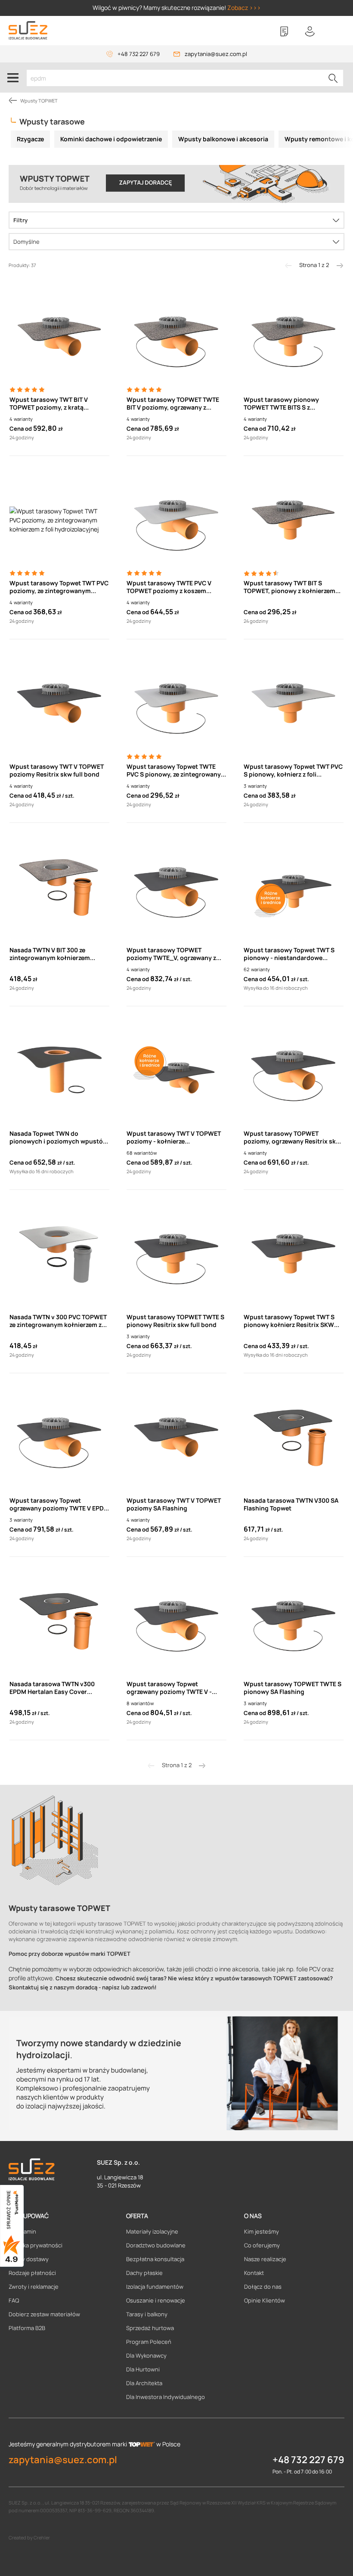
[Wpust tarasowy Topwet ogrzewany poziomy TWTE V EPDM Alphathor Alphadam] (59, 1437)
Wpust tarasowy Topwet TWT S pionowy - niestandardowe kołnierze (289, 954)
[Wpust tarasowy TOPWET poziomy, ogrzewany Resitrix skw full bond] (294, 1070)
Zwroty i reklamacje (34, 2287)
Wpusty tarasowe (52, 121)
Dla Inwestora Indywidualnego (166, 2397)
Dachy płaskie (144, 2273)
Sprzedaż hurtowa (150, 2328)
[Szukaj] (333, 78)
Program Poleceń (149, 2342)
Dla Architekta (144, 2383)
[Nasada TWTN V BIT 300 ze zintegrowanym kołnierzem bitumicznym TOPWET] (59, 887)
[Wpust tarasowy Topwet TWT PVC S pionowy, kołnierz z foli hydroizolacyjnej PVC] (294, 703)
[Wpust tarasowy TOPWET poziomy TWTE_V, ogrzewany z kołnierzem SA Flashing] (176, 887)
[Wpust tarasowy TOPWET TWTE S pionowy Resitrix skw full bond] (176, 1254)
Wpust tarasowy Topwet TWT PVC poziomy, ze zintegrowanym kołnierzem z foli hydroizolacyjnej (59, 587)
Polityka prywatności (36, 2245)
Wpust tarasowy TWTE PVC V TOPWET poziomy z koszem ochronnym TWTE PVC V (169, 587)
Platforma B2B (27, 2328)
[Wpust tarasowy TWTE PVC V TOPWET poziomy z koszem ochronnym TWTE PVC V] (176, 520)
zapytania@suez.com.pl (216, 54)
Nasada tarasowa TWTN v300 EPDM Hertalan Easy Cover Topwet (52, 1688)
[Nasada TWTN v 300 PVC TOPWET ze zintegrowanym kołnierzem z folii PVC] (59, 1254)
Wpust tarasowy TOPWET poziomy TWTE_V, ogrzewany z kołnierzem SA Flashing (171, 954)
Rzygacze (30, 139)
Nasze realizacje (265, 2259)
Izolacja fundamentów (155, 2287)
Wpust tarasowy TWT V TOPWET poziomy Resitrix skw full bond (57, 771)
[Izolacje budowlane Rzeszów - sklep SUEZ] (28, 30)
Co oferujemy (262, 2245)
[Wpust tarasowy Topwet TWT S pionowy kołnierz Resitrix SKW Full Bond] (294, 1254)
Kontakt (254, 2273)
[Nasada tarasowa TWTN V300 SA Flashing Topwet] (294, 1437)
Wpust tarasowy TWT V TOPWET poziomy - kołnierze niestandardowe (174, 1137)
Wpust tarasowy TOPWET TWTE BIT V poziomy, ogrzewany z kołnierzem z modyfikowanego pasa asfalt (173, 404)
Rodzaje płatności (32, 2273)
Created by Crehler (29, 2537)
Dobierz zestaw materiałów (44, 2314)
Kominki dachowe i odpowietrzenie (111, 139)
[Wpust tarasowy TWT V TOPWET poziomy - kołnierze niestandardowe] (176, 1070)
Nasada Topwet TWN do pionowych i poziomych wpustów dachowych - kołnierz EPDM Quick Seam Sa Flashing (59, 1137)
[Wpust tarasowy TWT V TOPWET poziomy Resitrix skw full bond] (59, 703)
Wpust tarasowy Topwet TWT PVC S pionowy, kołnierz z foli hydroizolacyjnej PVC (293, 771)
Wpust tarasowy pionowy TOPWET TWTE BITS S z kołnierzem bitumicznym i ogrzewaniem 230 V (282, 404)
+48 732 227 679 (139, 54)
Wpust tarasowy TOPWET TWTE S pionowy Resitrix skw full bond (175, 1321)
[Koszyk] (336, 31)
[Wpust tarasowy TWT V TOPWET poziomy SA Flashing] (176, 1437)
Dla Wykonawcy (146, 2355)
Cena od (21, 429)
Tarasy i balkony (147, 2314)
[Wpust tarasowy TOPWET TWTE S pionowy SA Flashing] (294, 1621)
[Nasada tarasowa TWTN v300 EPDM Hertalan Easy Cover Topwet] (59, 1621)
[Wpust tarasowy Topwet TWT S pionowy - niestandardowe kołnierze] (294, 887)
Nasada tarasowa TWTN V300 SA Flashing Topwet (291, 1504)
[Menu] (13, 78)
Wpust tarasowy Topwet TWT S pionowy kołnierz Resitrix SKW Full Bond (289, 1321)
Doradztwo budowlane (156, 2245)
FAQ (14, 2300)
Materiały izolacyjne (152, 2231)
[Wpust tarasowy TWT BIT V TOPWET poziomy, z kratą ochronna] (59, 336)
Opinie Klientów (265, 2300)
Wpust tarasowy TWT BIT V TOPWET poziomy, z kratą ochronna (49, 404)
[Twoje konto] (310, 31)
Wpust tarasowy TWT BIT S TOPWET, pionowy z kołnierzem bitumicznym (290, 587)
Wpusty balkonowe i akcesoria (223, 139)
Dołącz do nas (263, 2287)
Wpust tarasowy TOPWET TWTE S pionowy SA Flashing (293, 1688)
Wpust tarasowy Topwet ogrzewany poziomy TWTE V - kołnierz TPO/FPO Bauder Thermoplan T (169, 1688)
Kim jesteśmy (262, 2231)
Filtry (20, 220)
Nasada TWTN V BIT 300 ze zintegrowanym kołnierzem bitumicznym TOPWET (50, 954)
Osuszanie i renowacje (156, 2300)
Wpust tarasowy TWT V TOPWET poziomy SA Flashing (174, 1504)
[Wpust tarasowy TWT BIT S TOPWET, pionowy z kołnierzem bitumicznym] (294, 520)
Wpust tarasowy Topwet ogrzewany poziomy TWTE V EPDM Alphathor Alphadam (59, 1504)
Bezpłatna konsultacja (155, 2259)
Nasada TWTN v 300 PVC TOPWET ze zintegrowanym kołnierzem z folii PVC (58, 1321)
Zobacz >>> (244, 8)
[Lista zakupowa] (284, 31)
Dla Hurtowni (143, 2369)
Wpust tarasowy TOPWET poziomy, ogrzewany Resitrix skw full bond (292, 1137)
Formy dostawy (29, 2259)
